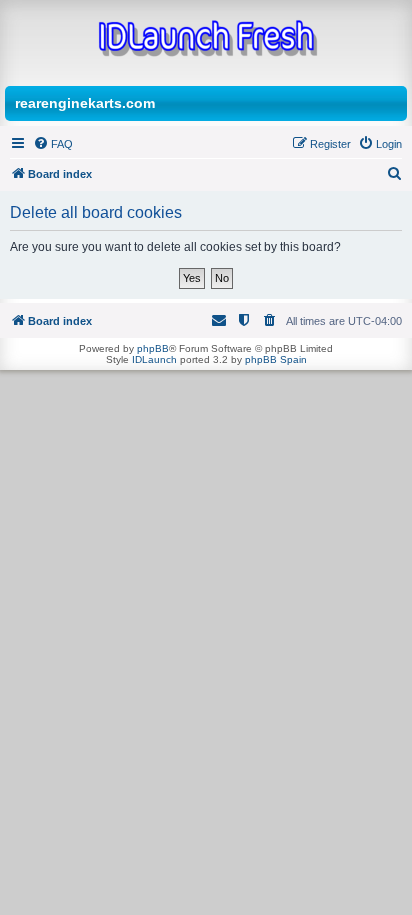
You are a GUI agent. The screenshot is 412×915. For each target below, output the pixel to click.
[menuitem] (53, 144)
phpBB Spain (276, 359)
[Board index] (206, 40)
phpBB (153, 348)
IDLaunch (154, 359)
